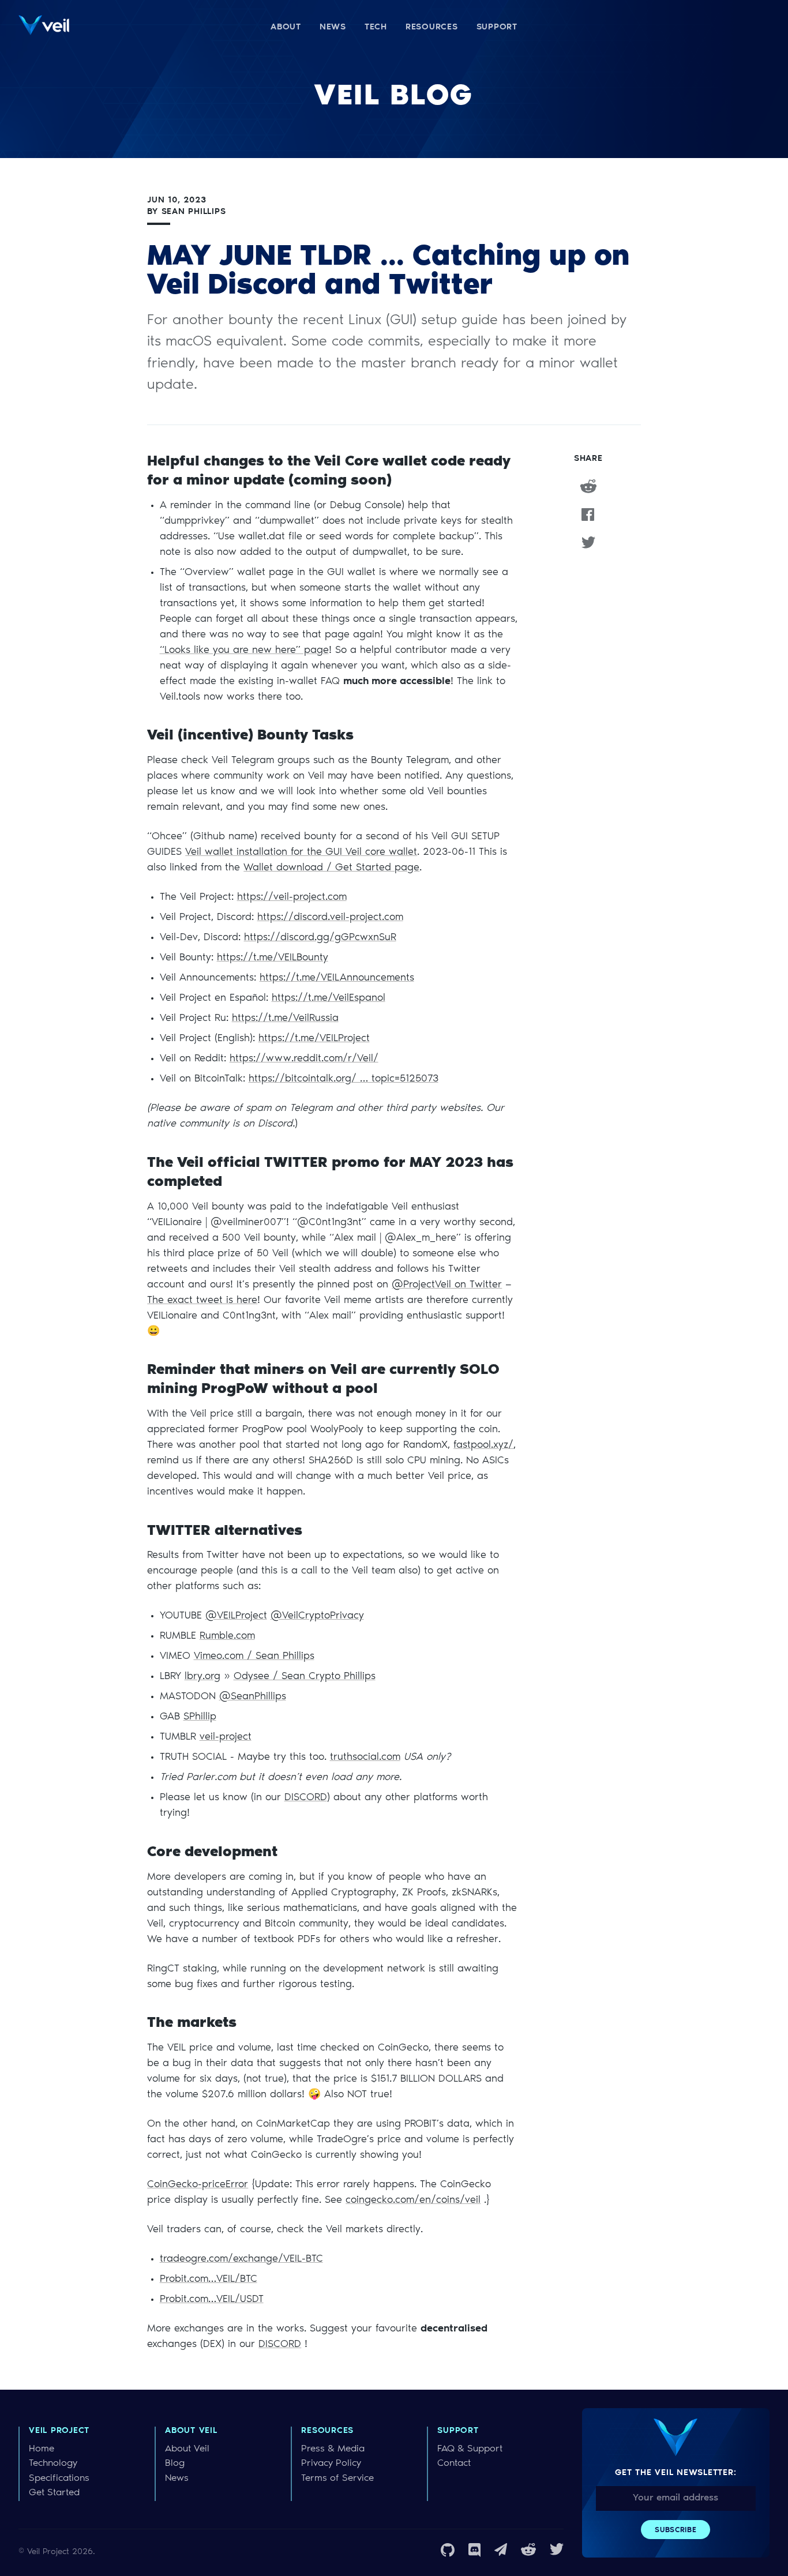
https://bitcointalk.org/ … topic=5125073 (344, 1079)
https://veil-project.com (292, 898)
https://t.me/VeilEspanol (329, 998)
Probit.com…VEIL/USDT (212, 2300)
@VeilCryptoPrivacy (317, 1616)
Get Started (54, 2493)
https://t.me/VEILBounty (273, 958)
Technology (53, 2464)
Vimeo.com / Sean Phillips (254, 1657)
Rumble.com (227, 1636)
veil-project (226, 1737)
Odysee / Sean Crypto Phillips (305, 1677)
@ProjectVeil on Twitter (447, 1285)
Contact (454, 2464)
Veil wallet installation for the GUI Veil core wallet (301, 853)
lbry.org (202, 1677)
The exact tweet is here (202, 1301)
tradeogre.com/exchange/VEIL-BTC (241, 2259)
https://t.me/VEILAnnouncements (337, 978)
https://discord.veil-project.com (330, 918)
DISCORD (306, 1798)
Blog (175, 2464)
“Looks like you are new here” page (244, 651)
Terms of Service (337, 2479)
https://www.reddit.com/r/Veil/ (304, 1059)
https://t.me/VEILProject (314, 1039)
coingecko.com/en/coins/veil (413, 2201)
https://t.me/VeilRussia (285, 1019)
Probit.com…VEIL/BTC (209, 2280)
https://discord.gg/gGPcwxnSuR (320, 938)
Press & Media (333, 2449)
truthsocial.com (365, 1758)
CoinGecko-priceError (198, 2185)
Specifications (59, 2479)
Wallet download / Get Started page (331, 868)
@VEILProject (236, 1616)
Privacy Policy (331, 2464)
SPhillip (200, 1717)
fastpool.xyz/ (483, 1445)
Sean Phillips (194, 212)
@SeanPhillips (253, 1697)
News (177, 2479)
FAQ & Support (470, 2449)
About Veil (187, 2449)
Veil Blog (394, 97)
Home (42, 2449)
